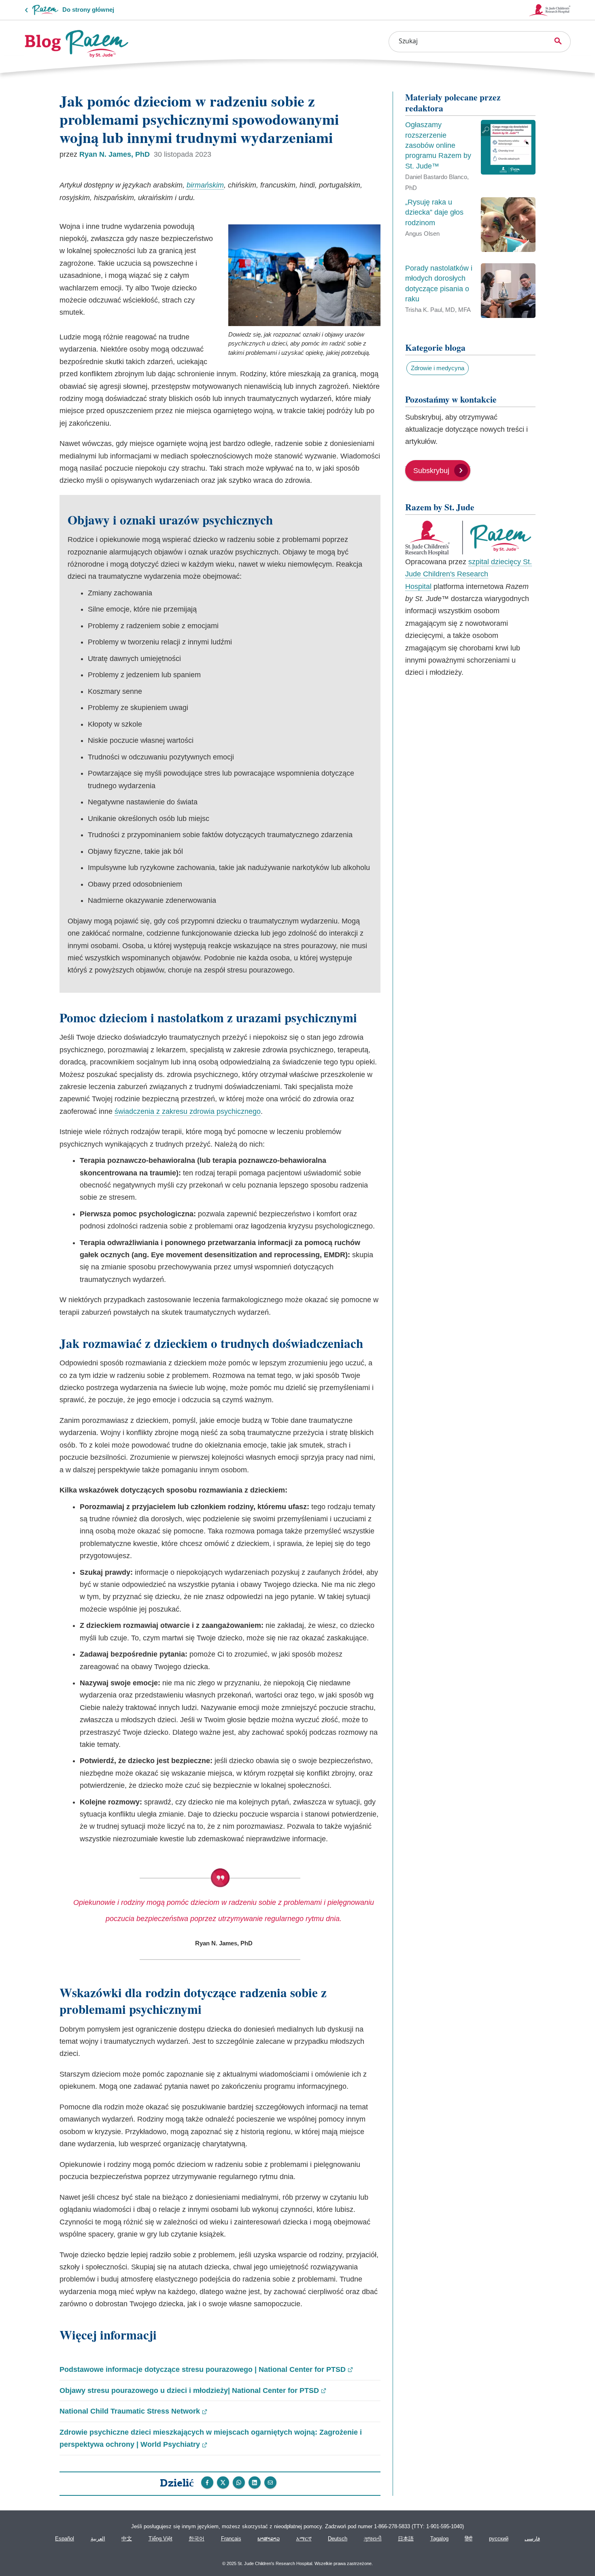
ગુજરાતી (373, 2539)
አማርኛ (304, 2539)
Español (65, 2539)
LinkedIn (255, 2482)
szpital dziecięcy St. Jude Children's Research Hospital (469, 574)
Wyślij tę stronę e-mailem (270, 2482)
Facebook (207, 2482)
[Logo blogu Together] (77, 44)
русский (499, 2539)
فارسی (532, 2539)
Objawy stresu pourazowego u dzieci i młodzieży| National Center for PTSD (193, 2391)
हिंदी (469, 2539)
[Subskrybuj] (438, 462)
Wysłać (239, 2482)
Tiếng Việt (160, 2539)
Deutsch (338, 2539)
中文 (127, 2539)
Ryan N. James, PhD (116, 154)
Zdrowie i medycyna (438, 368)
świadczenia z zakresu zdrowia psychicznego (188, 1111)
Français (231, 2539)
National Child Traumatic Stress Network (133, 2412)
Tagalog (439, 2539)
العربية (98, 2539)
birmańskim (205, 185)
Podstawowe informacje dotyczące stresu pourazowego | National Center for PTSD (206, 2370)
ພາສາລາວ (269, 2539)
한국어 (197, 2539)
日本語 (406, 2539)
